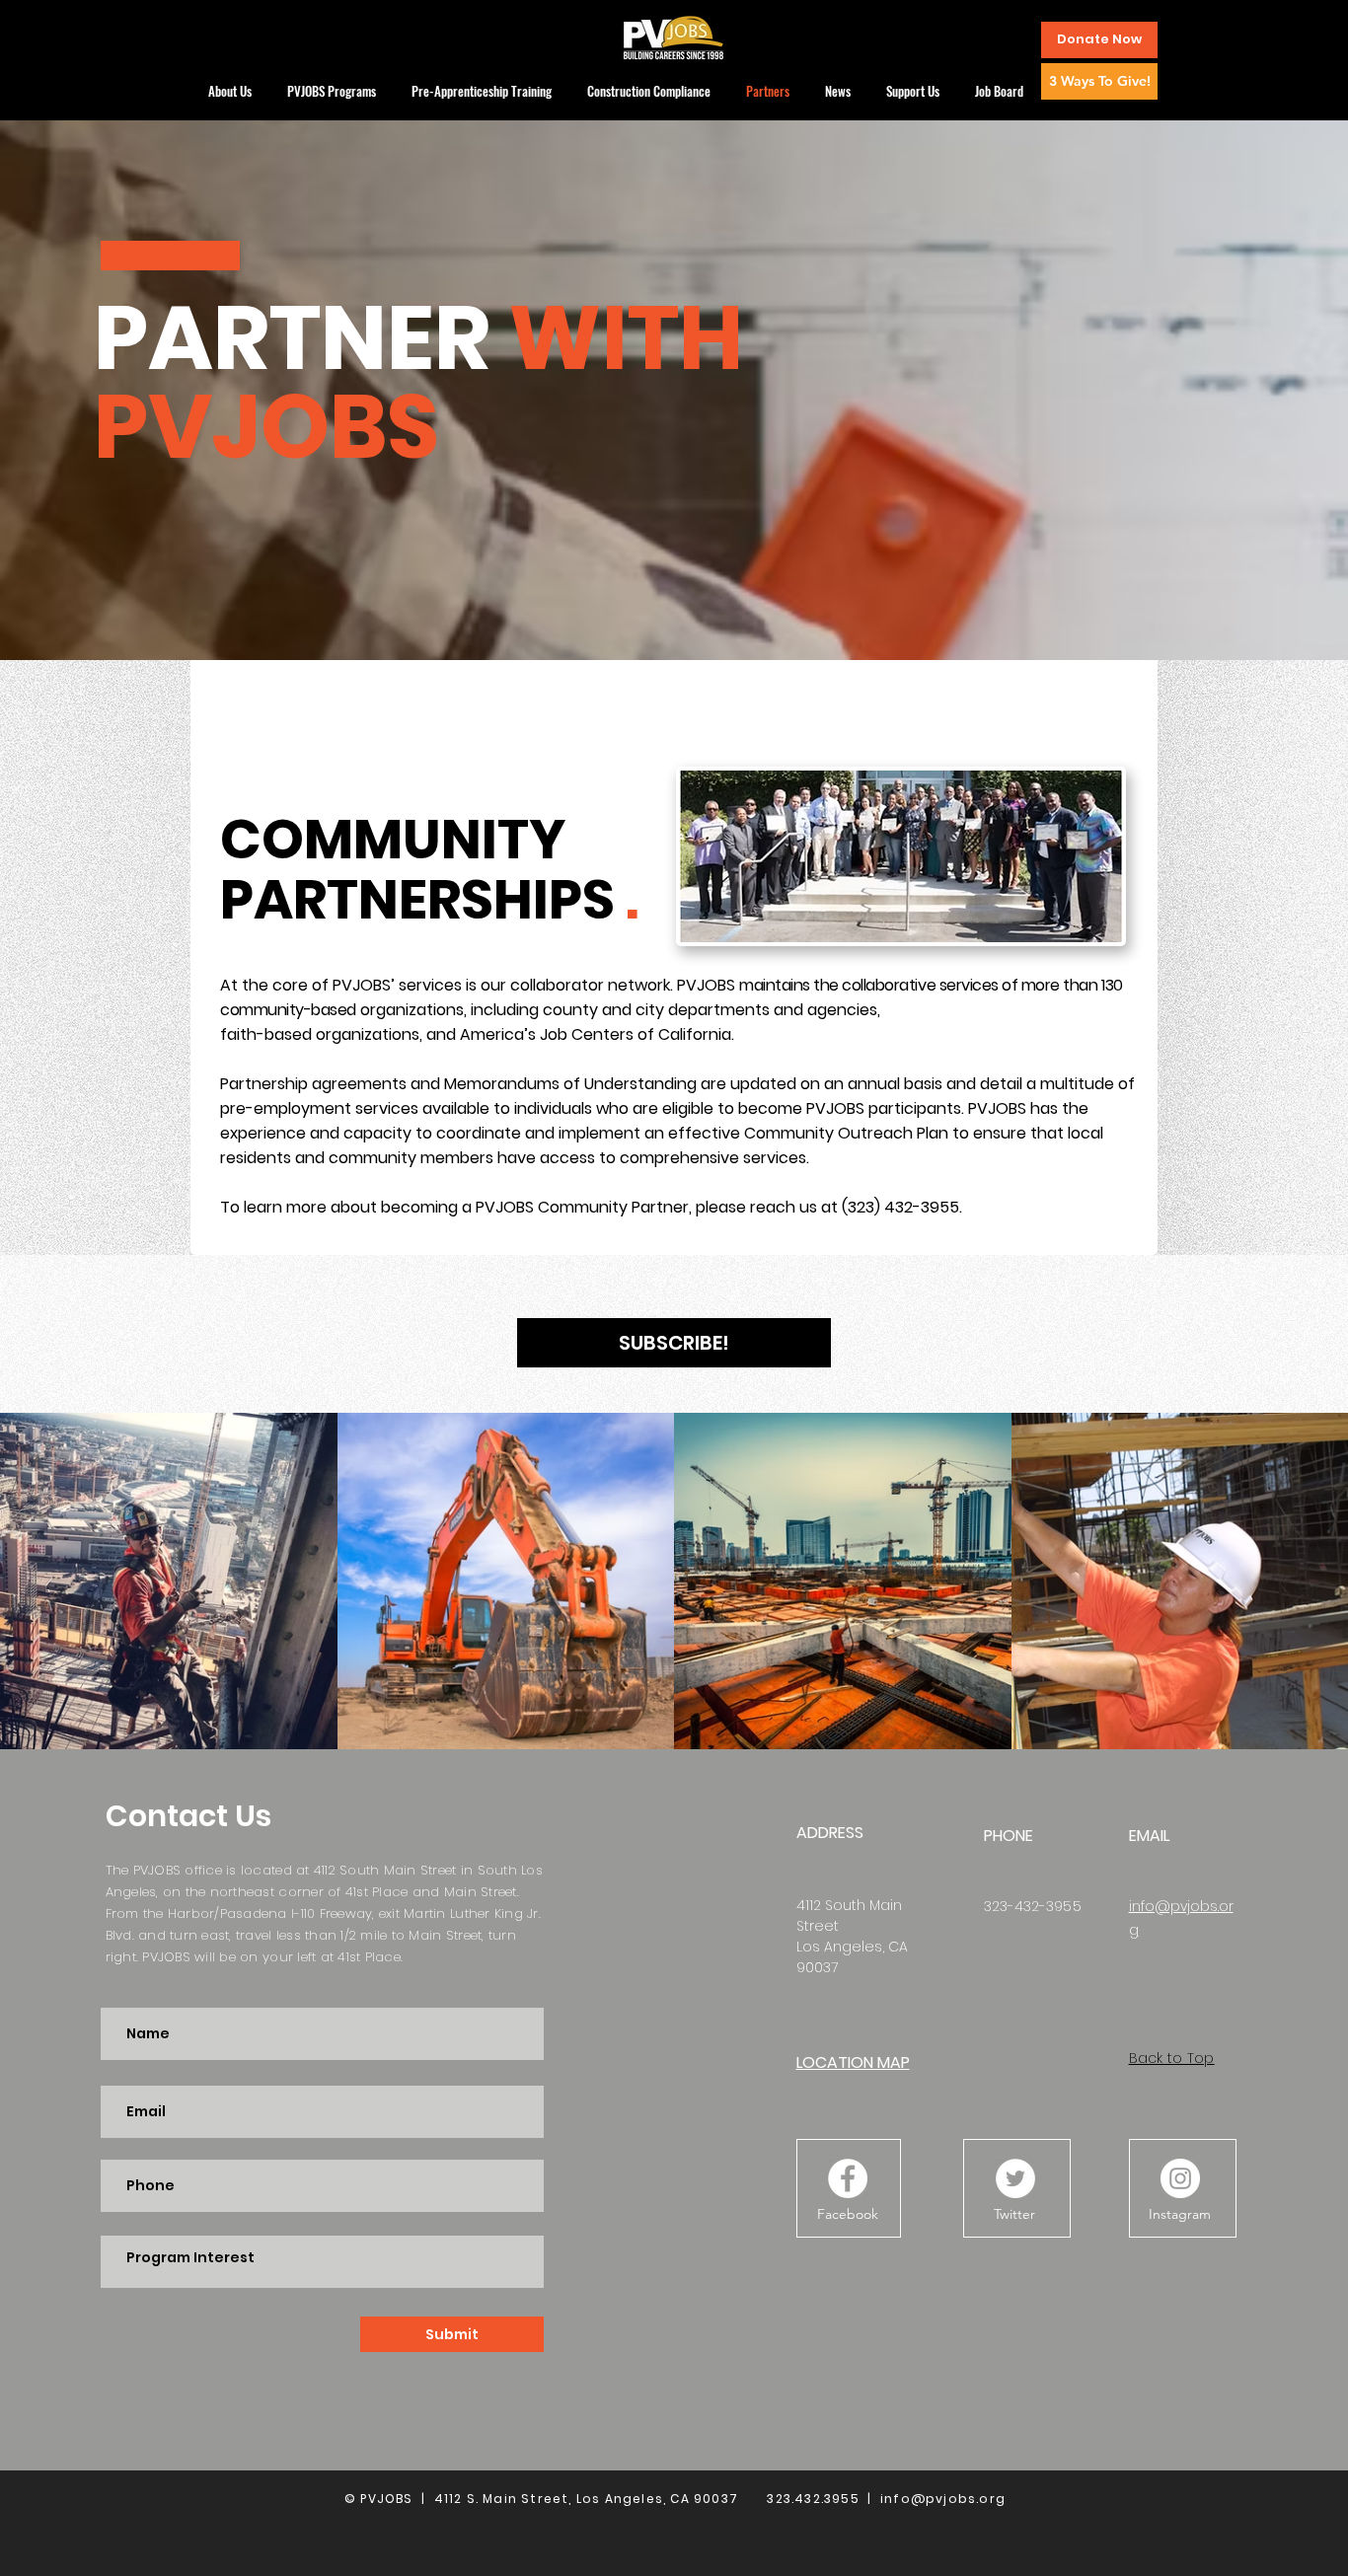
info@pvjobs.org (943, 2499)
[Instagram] (1180, 2178)
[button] (1099, 40)
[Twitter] (1015, 2178)
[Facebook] (848, 2178)
